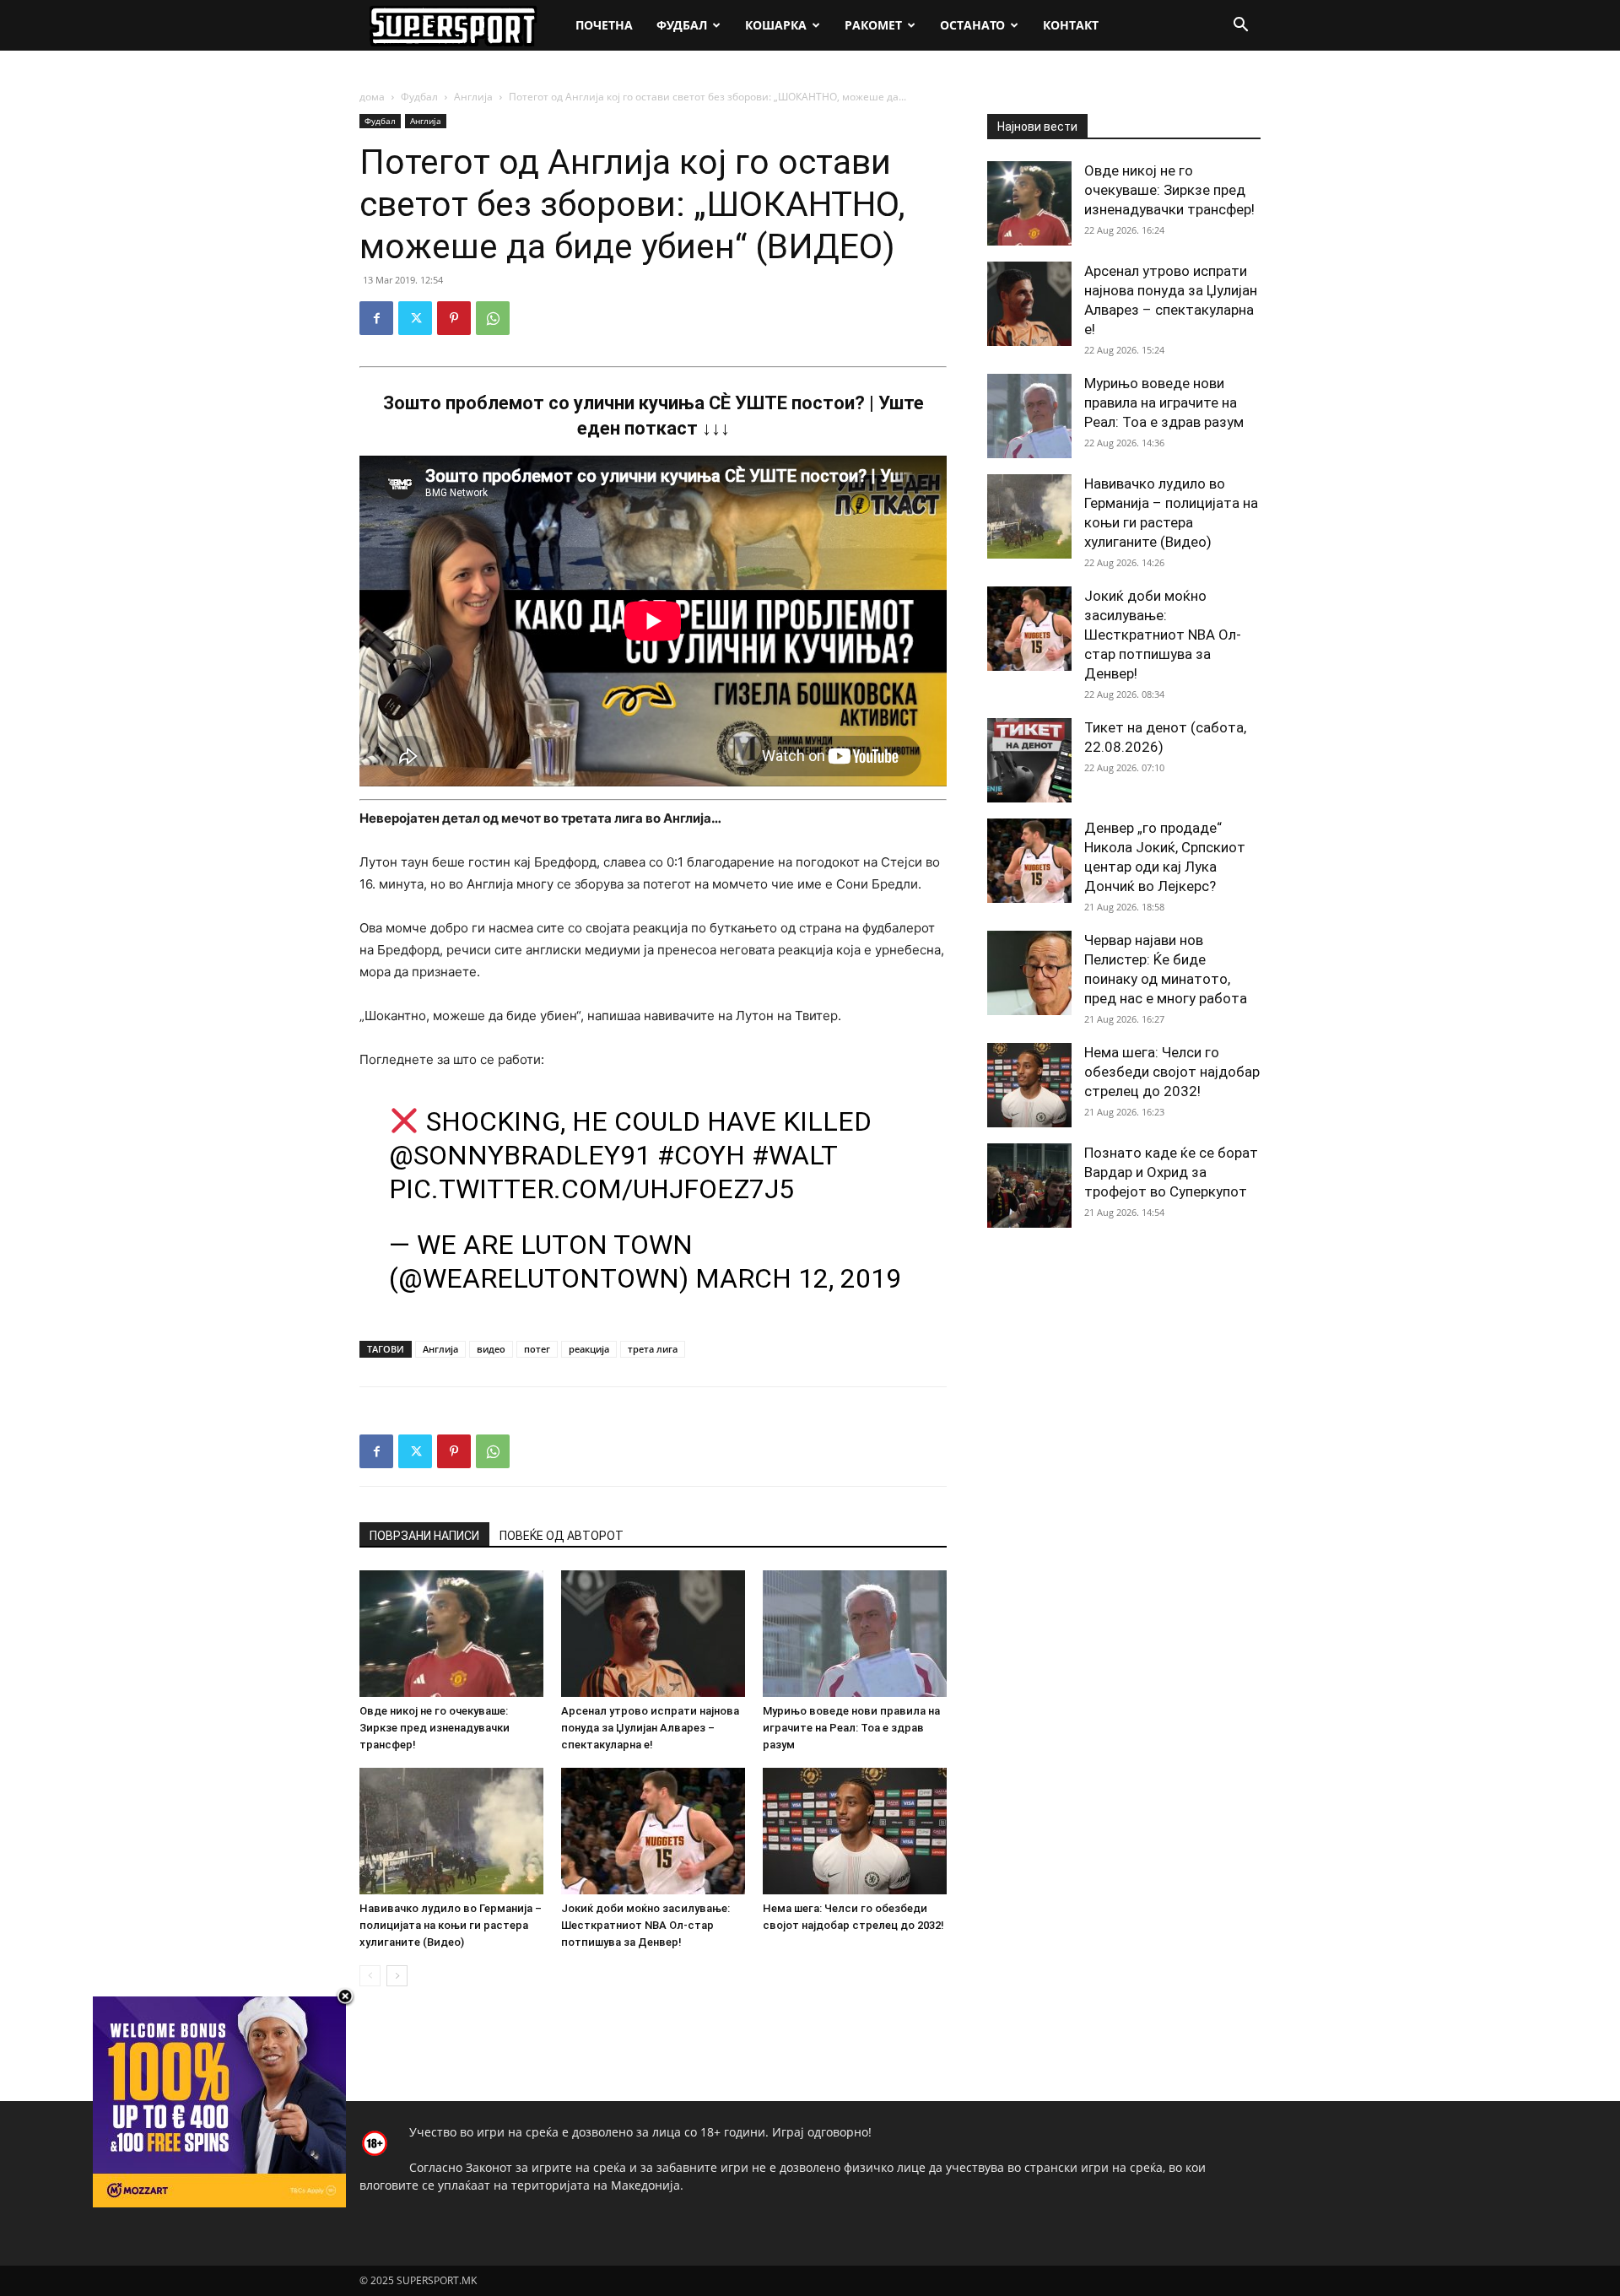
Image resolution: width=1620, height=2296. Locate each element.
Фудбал (682, 25)
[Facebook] (376, 318)
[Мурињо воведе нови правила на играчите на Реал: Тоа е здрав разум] (855, 1634)
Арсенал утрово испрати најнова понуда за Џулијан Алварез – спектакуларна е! (650, 1728)
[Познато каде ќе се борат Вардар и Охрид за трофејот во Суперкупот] (1029, 1186)
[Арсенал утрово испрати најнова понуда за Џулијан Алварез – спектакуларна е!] (653, 1634)
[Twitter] (415, 318)
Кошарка (776, 25)
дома (372, 97)
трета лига (653, 1349)
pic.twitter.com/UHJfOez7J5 (591, 1189)
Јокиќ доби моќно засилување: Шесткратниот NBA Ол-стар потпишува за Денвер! (645, 1925)
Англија (473, 97)
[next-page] (397, 1976)
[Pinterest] (454, 318)
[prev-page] (370, 1976)
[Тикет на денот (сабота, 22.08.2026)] (1029, 760)
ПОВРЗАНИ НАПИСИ (424, 1536)
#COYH (701, 1155)
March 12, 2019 (798, 1278)
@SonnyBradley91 (520, 1155)
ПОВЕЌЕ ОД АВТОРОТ (562, 1536)
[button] (1240, 27)
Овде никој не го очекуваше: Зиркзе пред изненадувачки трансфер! (435, 1728)
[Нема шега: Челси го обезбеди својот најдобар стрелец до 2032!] (855, 1831)
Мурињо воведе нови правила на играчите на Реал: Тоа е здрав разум (851, 1728)
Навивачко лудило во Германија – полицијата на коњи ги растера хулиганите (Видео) (451, 1925)
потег (537, 1349)
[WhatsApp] (493, 318)
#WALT (794, 1155)
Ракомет (873, 25)
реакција (589, 1349)
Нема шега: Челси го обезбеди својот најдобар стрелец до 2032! (1172, 1072)
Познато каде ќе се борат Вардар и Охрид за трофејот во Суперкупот (1171, 1172)
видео (491, 1349)
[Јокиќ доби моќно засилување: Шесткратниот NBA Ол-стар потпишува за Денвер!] (653, 1831)
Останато (972, 25)
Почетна (604, 25)
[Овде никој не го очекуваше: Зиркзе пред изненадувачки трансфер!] (451, 1634)
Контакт (1071, 25)
